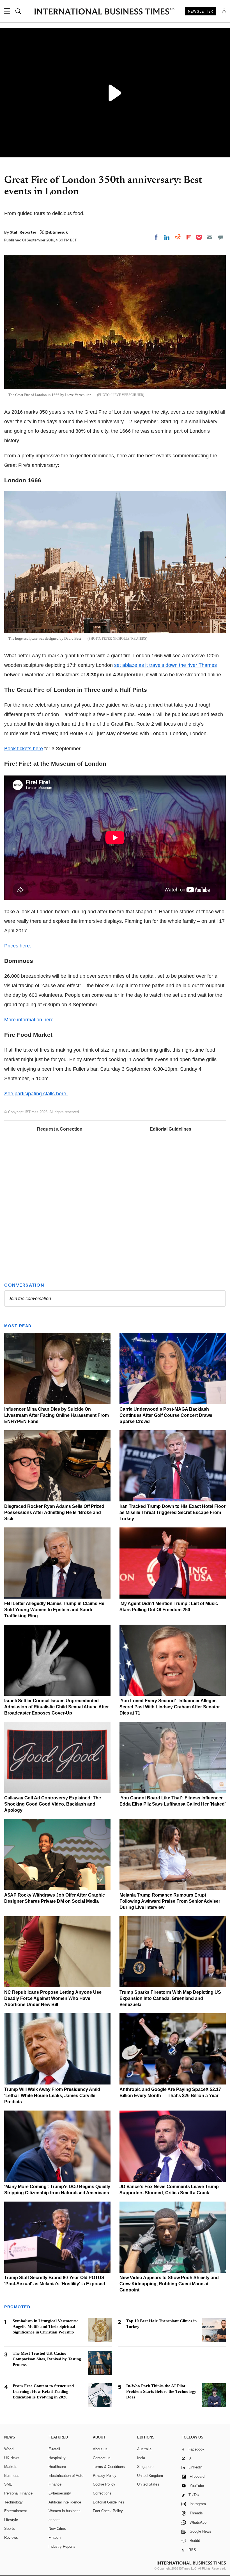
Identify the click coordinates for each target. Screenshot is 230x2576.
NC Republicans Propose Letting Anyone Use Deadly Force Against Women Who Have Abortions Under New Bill (53, 1998)
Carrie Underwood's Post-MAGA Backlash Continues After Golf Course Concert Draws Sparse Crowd (166, 1415)
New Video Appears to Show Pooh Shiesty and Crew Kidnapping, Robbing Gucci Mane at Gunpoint (169, 2284)
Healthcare (57, 2467)
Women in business (65, 2511)
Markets (11, 2467)
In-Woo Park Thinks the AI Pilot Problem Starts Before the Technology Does (161, 2391)
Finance (55, 2484)
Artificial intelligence (65, 2502)
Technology (13, 2502)
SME (8, 2484)
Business (12, 2476)
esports (55, 2520)
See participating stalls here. (36, 1094)
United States (148, 2484)
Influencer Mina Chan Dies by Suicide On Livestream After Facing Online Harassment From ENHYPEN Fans (57, 1415)
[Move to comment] (221, 237)
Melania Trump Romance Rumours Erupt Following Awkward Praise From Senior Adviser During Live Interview (170, 1901)
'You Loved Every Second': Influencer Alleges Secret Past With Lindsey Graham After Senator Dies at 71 (170, 1707)
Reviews (11, 2537)
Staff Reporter (24, 232)
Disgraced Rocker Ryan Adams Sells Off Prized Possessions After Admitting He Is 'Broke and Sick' (54, 1512)
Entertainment (16, 2511)
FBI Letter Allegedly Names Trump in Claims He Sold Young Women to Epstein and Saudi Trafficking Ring (54, 1610)
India (141, 2458)
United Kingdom (150, 2476)
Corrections (102, 2493)
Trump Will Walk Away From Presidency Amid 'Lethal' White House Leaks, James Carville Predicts (52, 2096)
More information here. (30, 1020)
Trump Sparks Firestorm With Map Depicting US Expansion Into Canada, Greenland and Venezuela (170, 1998)
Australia (144, 2449)
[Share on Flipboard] (189, 237)
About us (100, 2449)
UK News (12, 2458)
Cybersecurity (60, 2493)
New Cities (57, 2529)
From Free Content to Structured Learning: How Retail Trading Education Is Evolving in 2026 (43, 2391)
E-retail (54, 2449)
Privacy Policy (105, 2476)
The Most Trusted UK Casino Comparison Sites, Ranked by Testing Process (47, 2359)
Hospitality (57, 2458)
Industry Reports (62, 2546)
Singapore (145, 2467)
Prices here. (18, 946)
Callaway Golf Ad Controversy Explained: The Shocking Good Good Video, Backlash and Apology (53, 1804)
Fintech (55, 2537)
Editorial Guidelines (171, 1129)
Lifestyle (11, 2520)
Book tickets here (24, 749)
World (9, 2449)
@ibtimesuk (56, 232)
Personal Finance (18, 2493)
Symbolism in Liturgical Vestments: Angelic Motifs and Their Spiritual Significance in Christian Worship (45, 2326)
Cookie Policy (104, 2484)
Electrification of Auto (66, 2476)
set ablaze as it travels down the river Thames (165, 665)
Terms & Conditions (109, 2467)
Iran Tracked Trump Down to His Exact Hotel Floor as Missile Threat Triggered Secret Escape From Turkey (173, 1512)
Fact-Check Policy (108, 2511)
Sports (10, 2529)
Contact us (102, 2458)
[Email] (210, 237)
